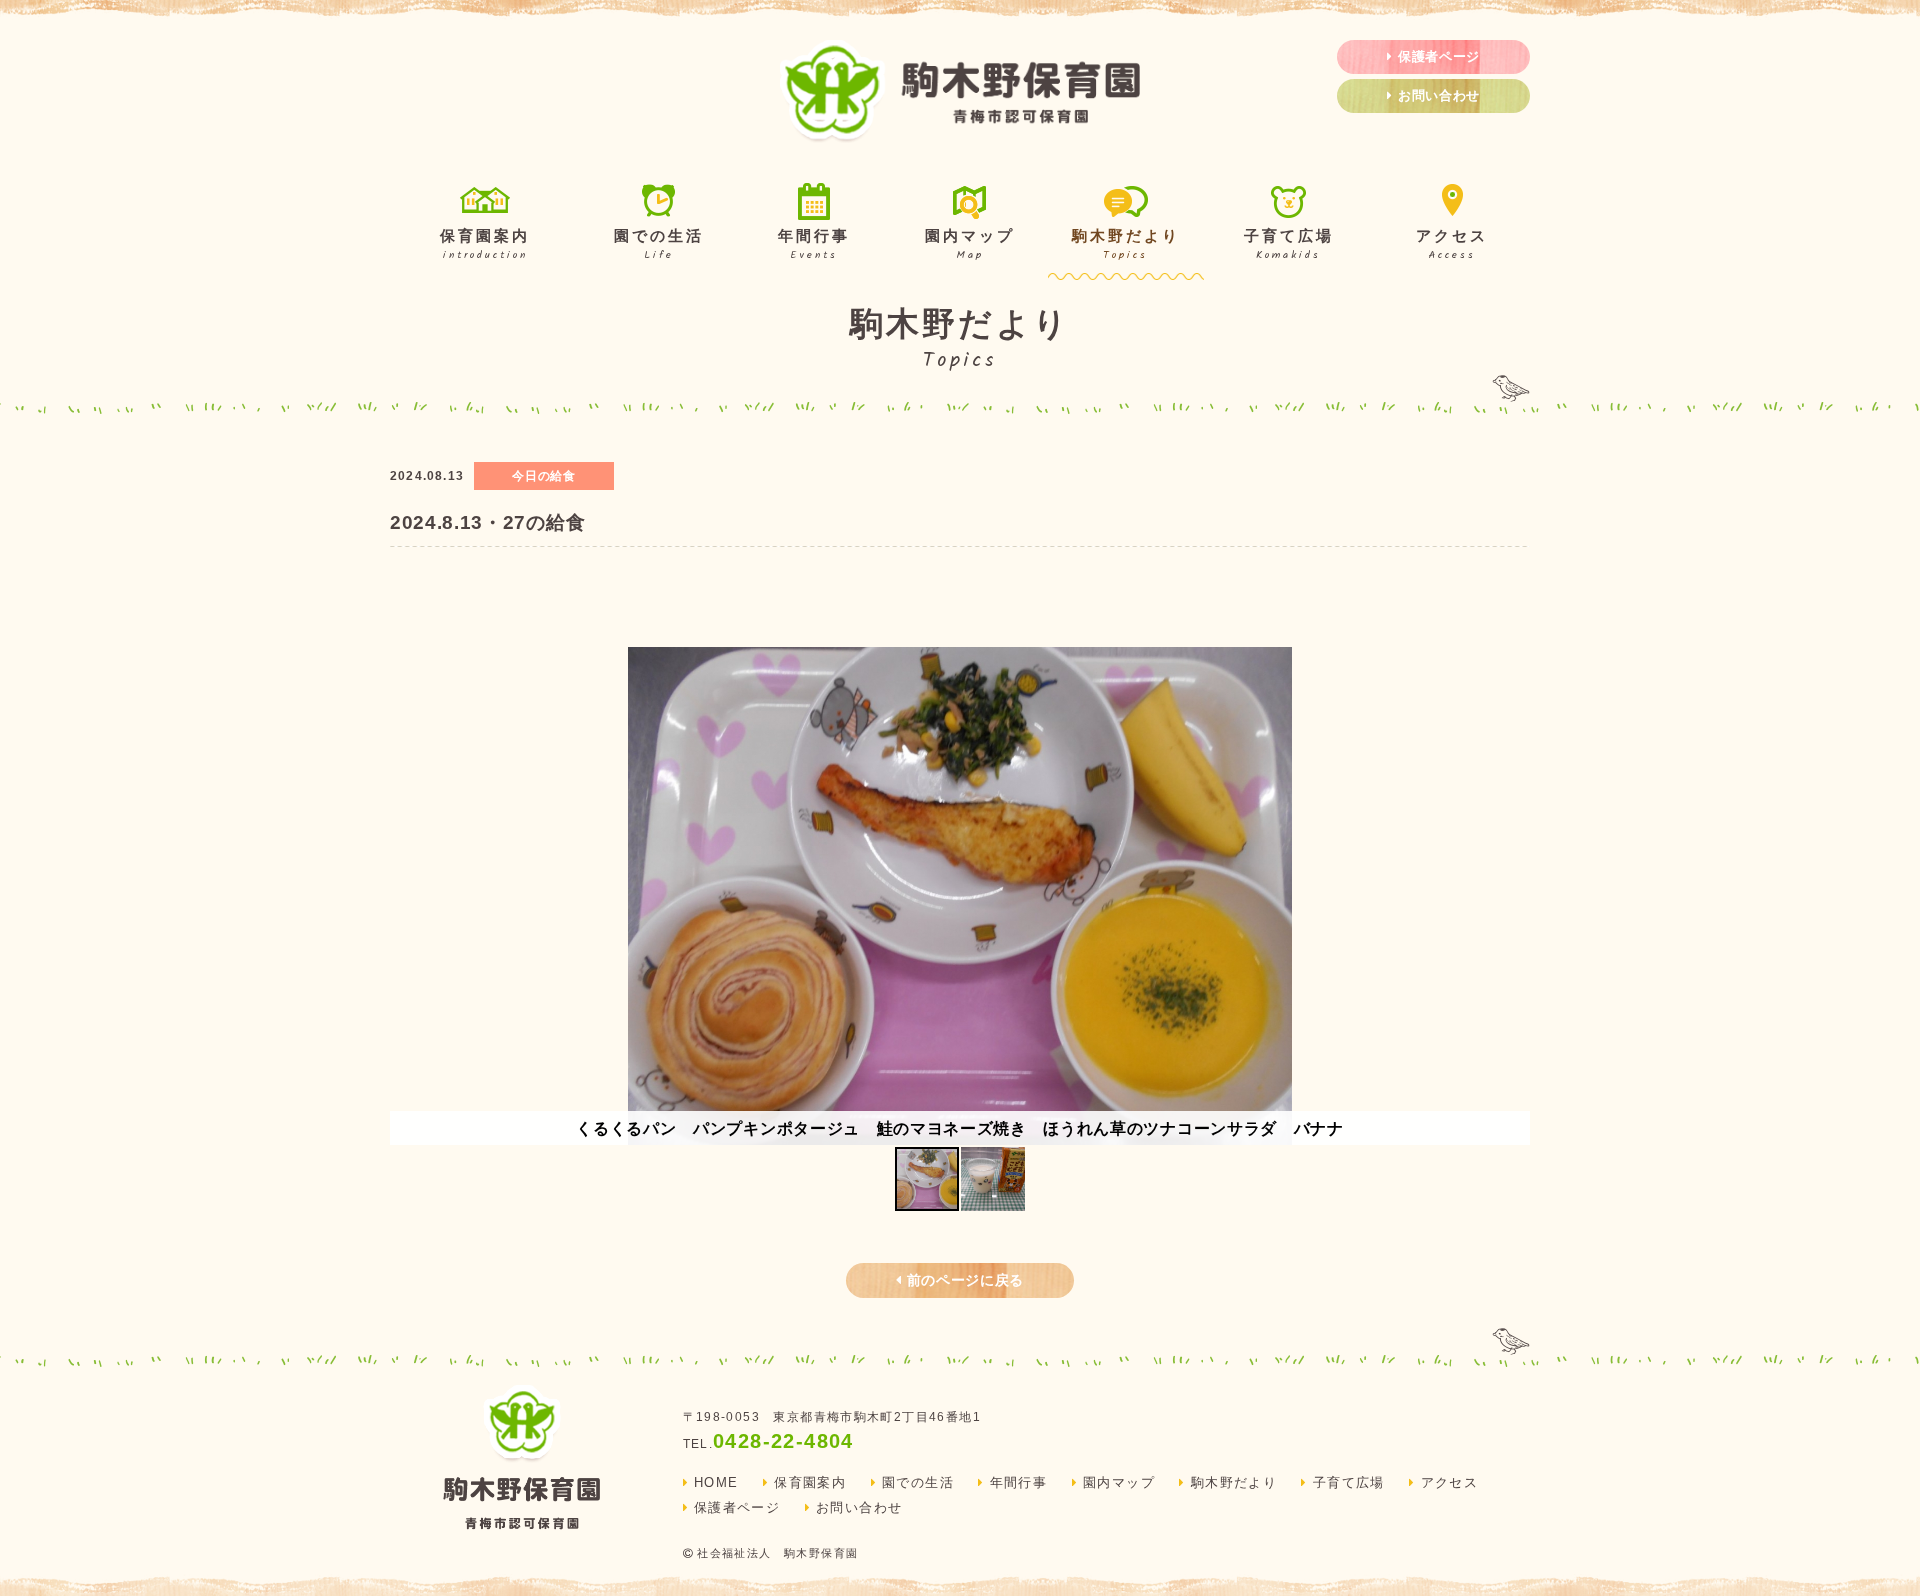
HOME (716, 1483)
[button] (1512, 896)
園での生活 (659, 246)
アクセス (1452, 246)
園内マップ (970, 246)
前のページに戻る (965, 1280)
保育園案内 (485, 246)
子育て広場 (1289, 246)
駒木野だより (1126, 246)
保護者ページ (1439, 56)
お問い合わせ (1439, 95)
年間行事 (814, 246)
